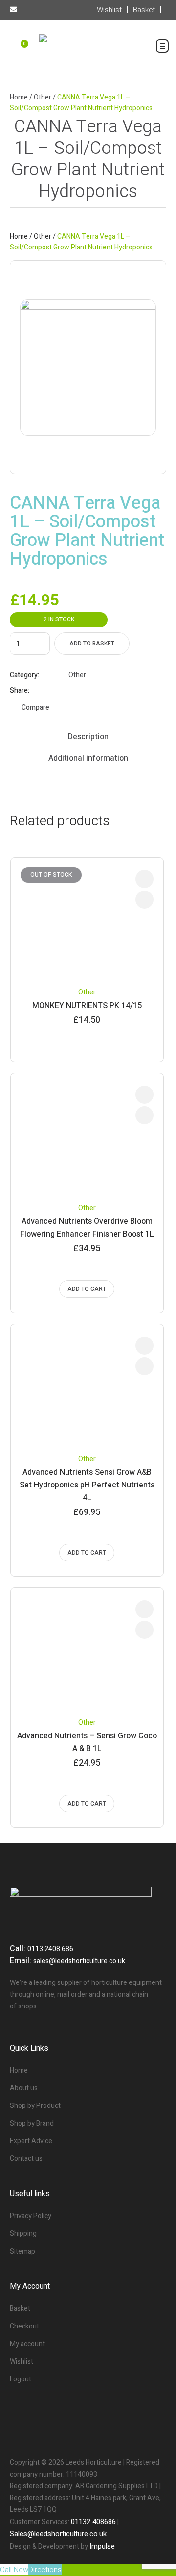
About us (24, 2088)
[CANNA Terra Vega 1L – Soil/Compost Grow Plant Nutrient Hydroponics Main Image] (88, 368)
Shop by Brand (32, 2123)
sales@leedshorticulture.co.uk (79, 1961)
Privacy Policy (31, 2216)
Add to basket (92, 644)
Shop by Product (35, 2106)
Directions (45, 2570)
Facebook (73, 691)
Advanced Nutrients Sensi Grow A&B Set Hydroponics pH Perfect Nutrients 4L (87, 1485)
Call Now (14, 2570)
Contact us (26, 2159)
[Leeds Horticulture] (88, 50)
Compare (35, 707)
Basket (20, 2309)
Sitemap (22, 2251)
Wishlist (22, 2362)
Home (19, 97)
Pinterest (97, 691)
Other (43, 97)
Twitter (85, 691)
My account (27, 2344)
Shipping (23, 2234)
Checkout (24, 2326)
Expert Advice (31, 2141)
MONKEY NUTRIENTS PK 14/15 (87, 1006)
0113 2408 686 (50, 1949)
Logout (21, 2379)
